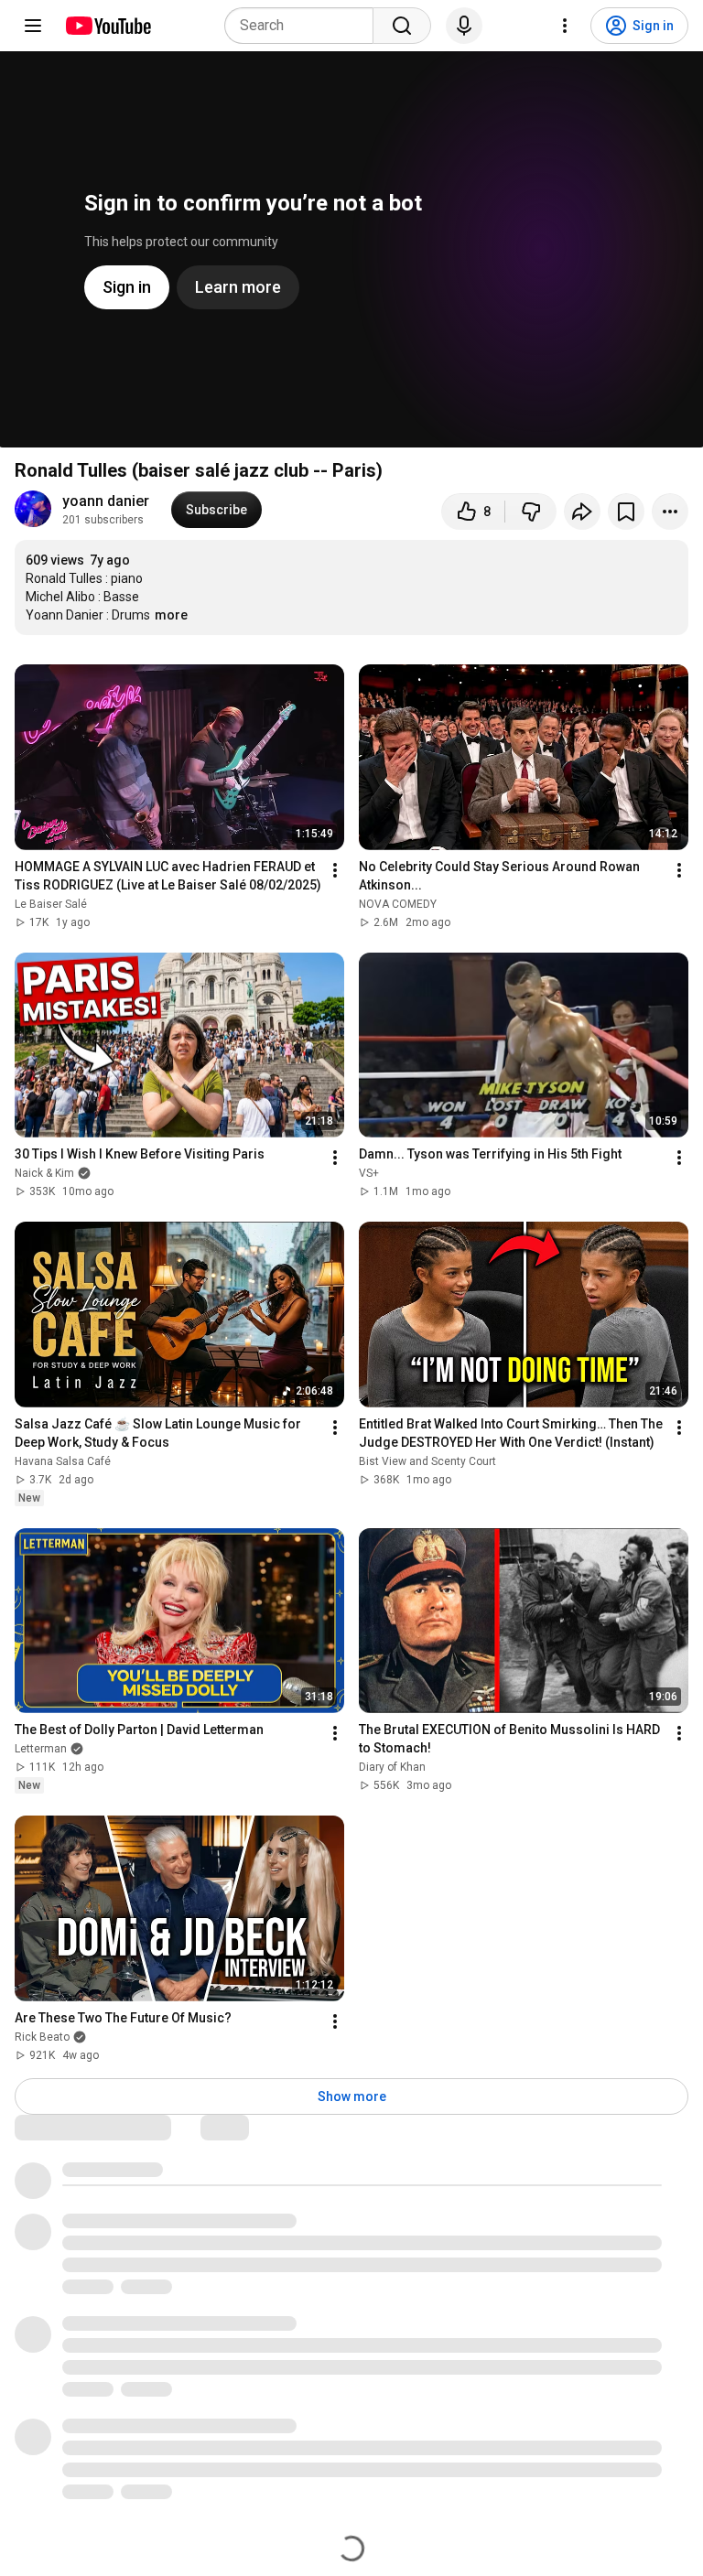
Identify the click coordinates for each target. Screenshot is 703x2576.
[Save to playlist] (626, 512)
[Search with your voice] (464, 26)
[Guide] (33, 26)
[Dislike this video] (531, 512)
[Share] (582, 512)
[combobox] (304, 26)
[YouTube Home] (108, 26)
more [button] (171, 615)
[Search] (402, 26)
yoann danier (106, 501)
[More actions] (670, 512)
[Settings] (565, 26)
